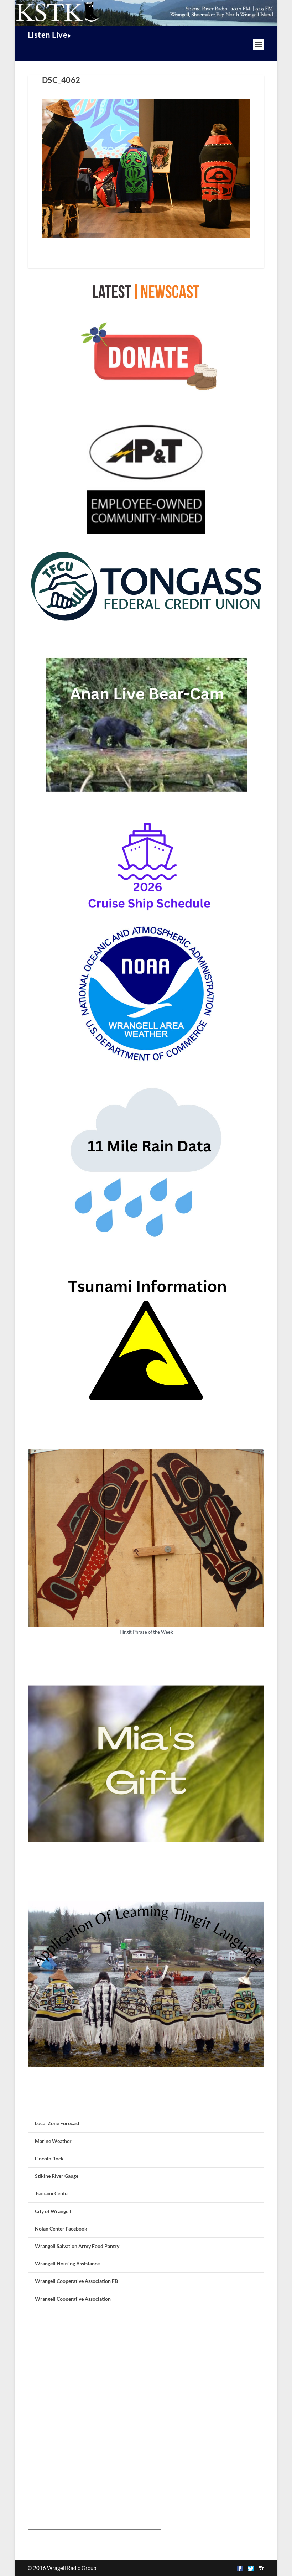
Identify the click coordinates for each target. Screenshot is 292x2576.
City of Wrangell (53, 2211)
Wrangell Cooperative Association (73, 2299)
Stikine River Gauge (57, 2176)
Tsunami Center (52, 2193)
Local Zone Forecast (57, 2123)
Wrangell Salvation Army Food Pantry (77, 2246)
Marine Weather (53, 2141)
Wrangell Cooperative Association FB (76, 2281)
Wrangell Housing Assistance (67, 2263)
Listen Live (48, 35)
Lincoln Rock (49, 2158)
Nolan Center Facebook (61, 2229)
